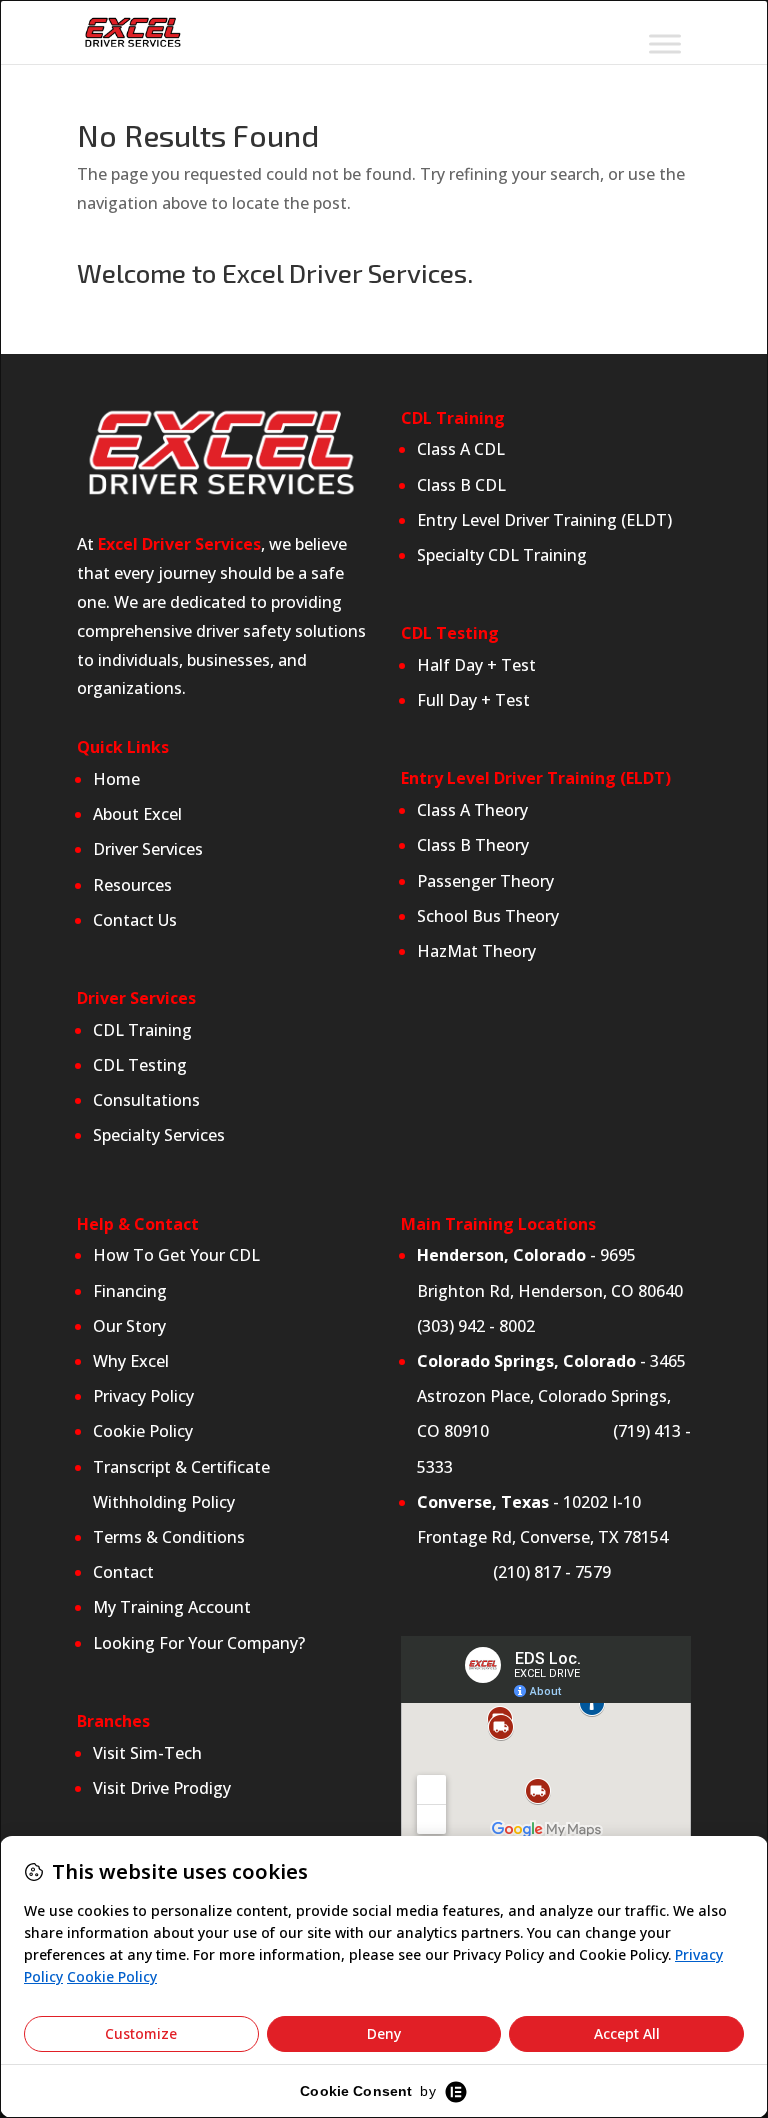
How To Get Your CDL (176, 1255)
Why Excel (131, 1361)
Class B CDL (463, 485)
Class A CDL (461, 449)
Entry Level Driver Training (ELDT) (544, 520)
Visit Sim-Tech (147, 1753)
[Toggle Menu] (665, 44)
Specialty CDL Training (502, 555)
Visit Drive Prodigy (162, 1788)
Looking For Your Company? (199, 1643)
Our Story (129, 1326)
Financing (130, 1291)
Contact (123, 1572)
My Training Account (172, 1607)
